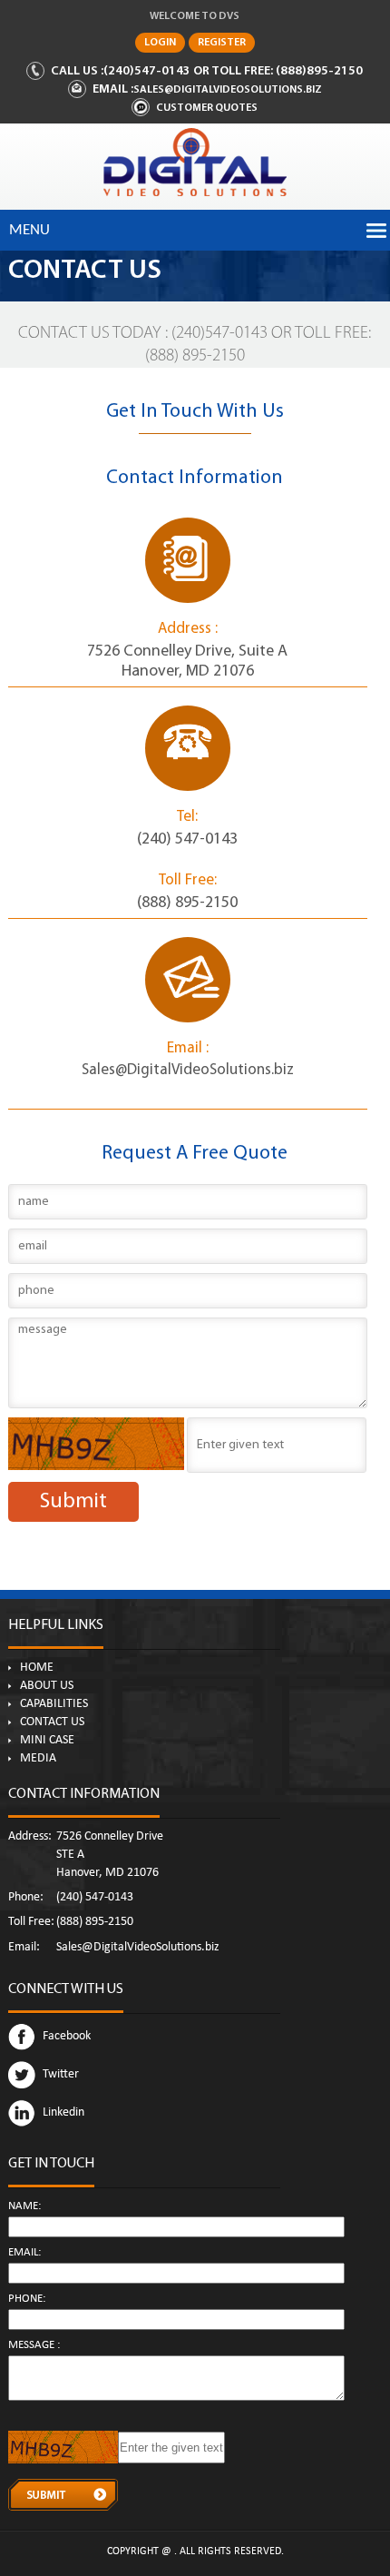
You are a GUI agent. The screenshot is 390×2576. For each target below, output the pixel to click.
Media (38, 1759)
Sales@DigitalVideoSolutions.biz (228, 90)
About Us (47, 1686)
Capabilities (54, 1704)
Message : (34, 2346)
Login (160, 43)
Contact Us (52, 1722)
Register (222, 43)
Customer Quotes (207, 108)
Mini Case (47, 1741)
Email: (24, 2253)
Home (37, 1668)
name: (24, 2207)
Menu (29, 230)
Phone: (27, 2300)
